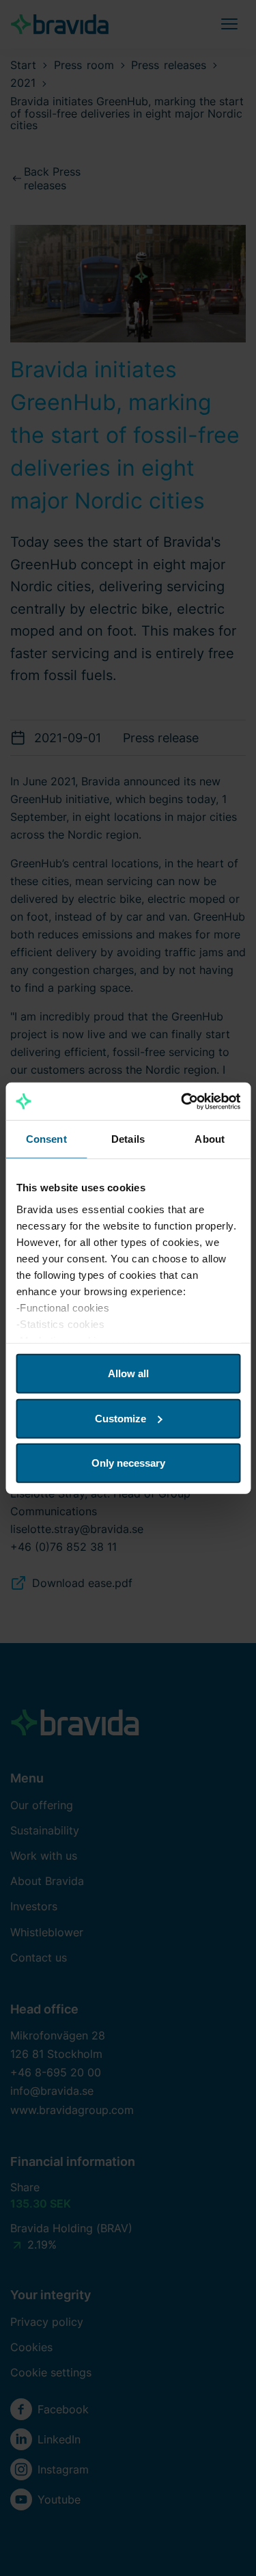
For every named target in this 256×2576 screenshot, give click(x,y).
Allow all (128, 1373)
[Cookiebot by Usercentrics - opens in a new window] (182, 1101)
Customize (120, 1418)
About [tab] (210, 1139)
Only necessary (128, 1463)
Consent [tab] (46, 1139)
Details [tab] (128, 1139)
